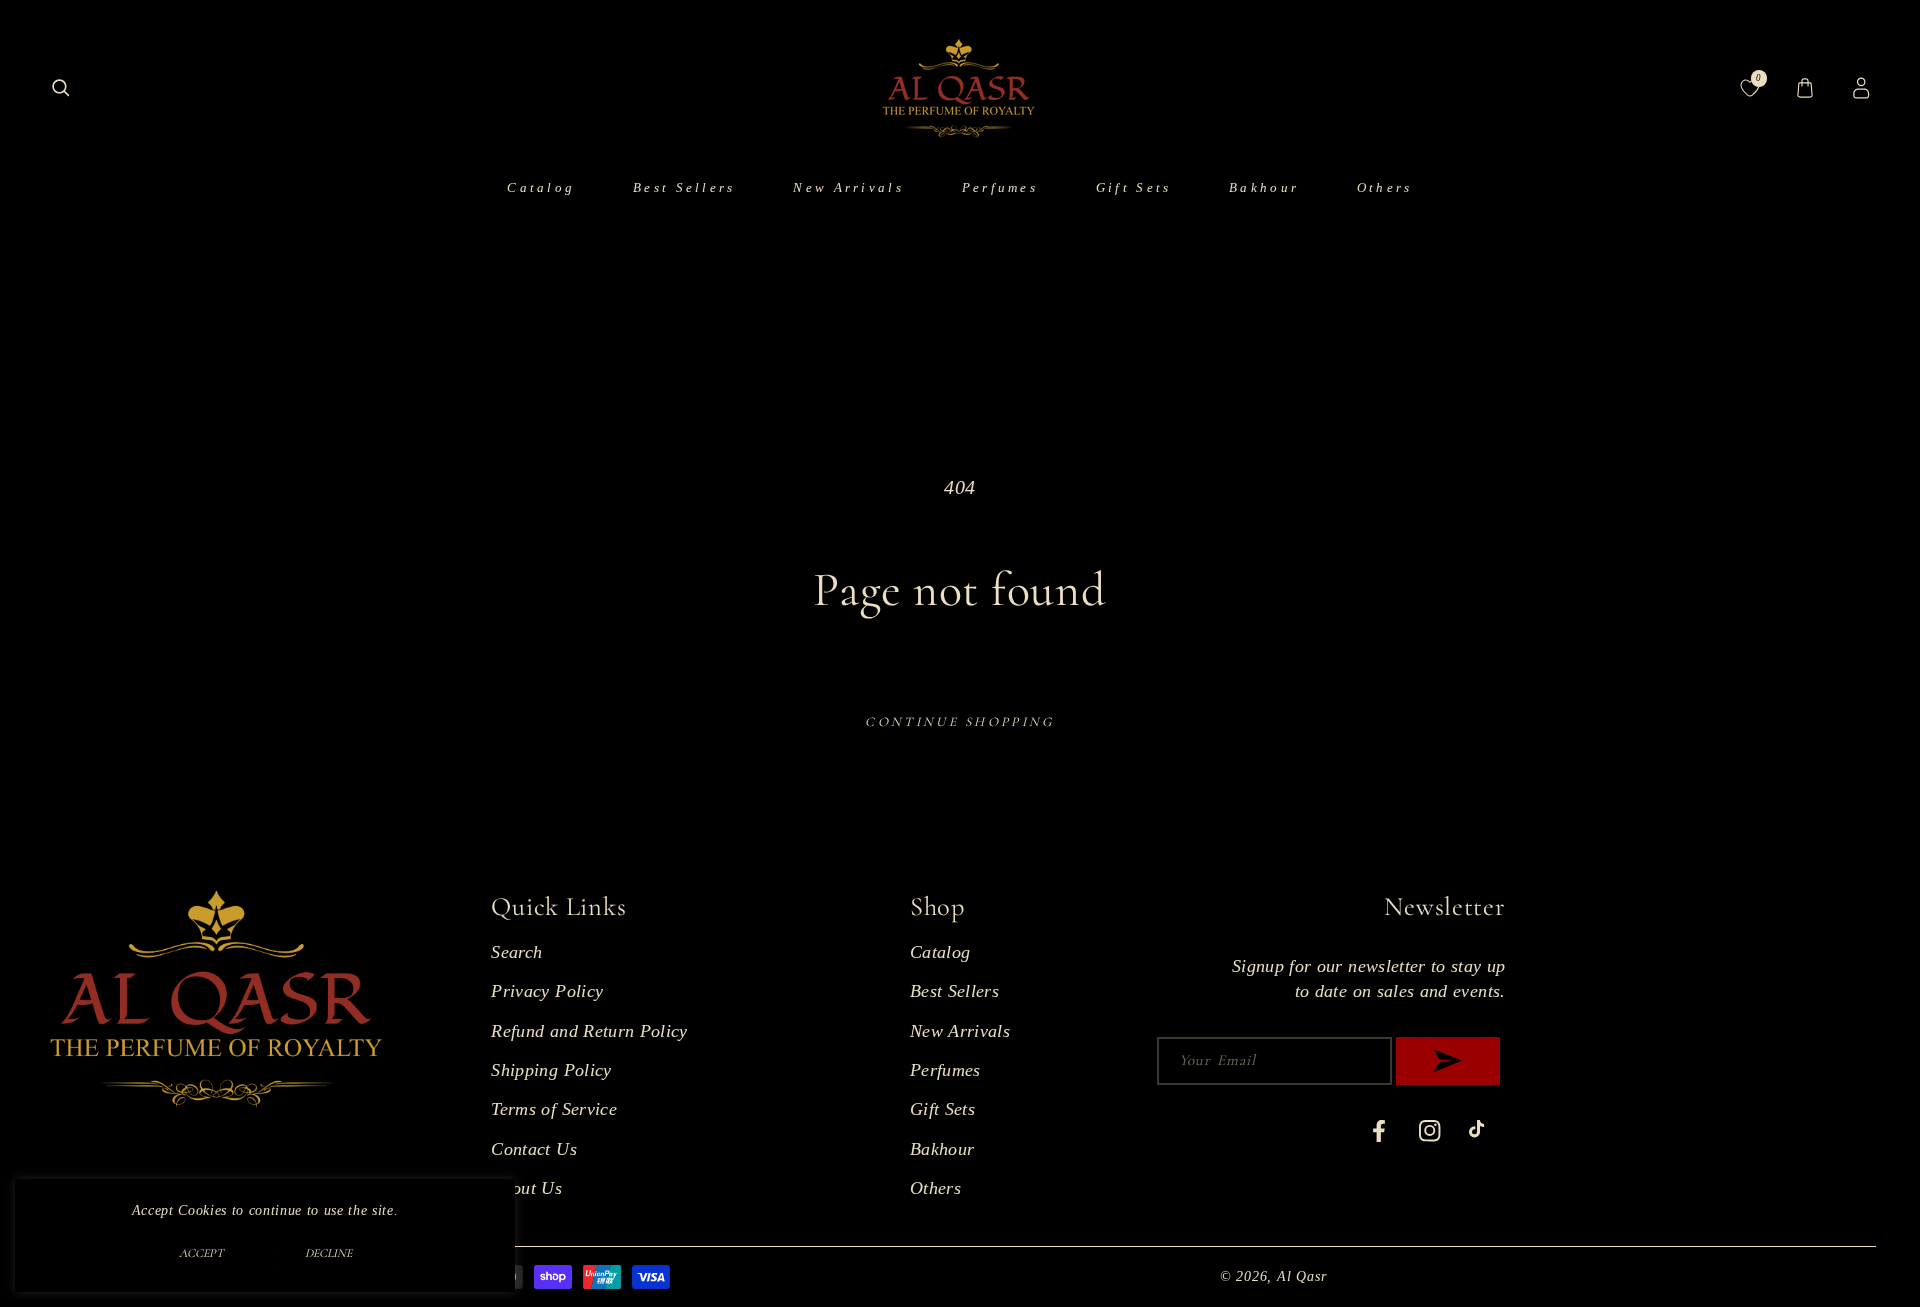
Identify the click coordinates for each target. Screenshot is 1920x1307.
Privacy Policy (547, 991)
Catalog (940, 952)
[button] (60, 88)
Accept (201, 1253)
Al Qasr (1301, 1276)
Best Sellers (954, 991)
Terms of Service (554, 1109)
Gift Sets (942, 1109)
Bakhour (942, 1149)
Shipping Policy (551, 1070)
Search (516, 952)
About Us (526, 1188)
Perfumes (945, 1070)
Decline (328, 1253)
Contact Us (534, 1149)
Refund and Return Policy (589, 1031)
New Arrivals (960, 1031)
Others (935, 1188)
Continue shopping (959, 722)
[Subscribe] (1448, 1061)
